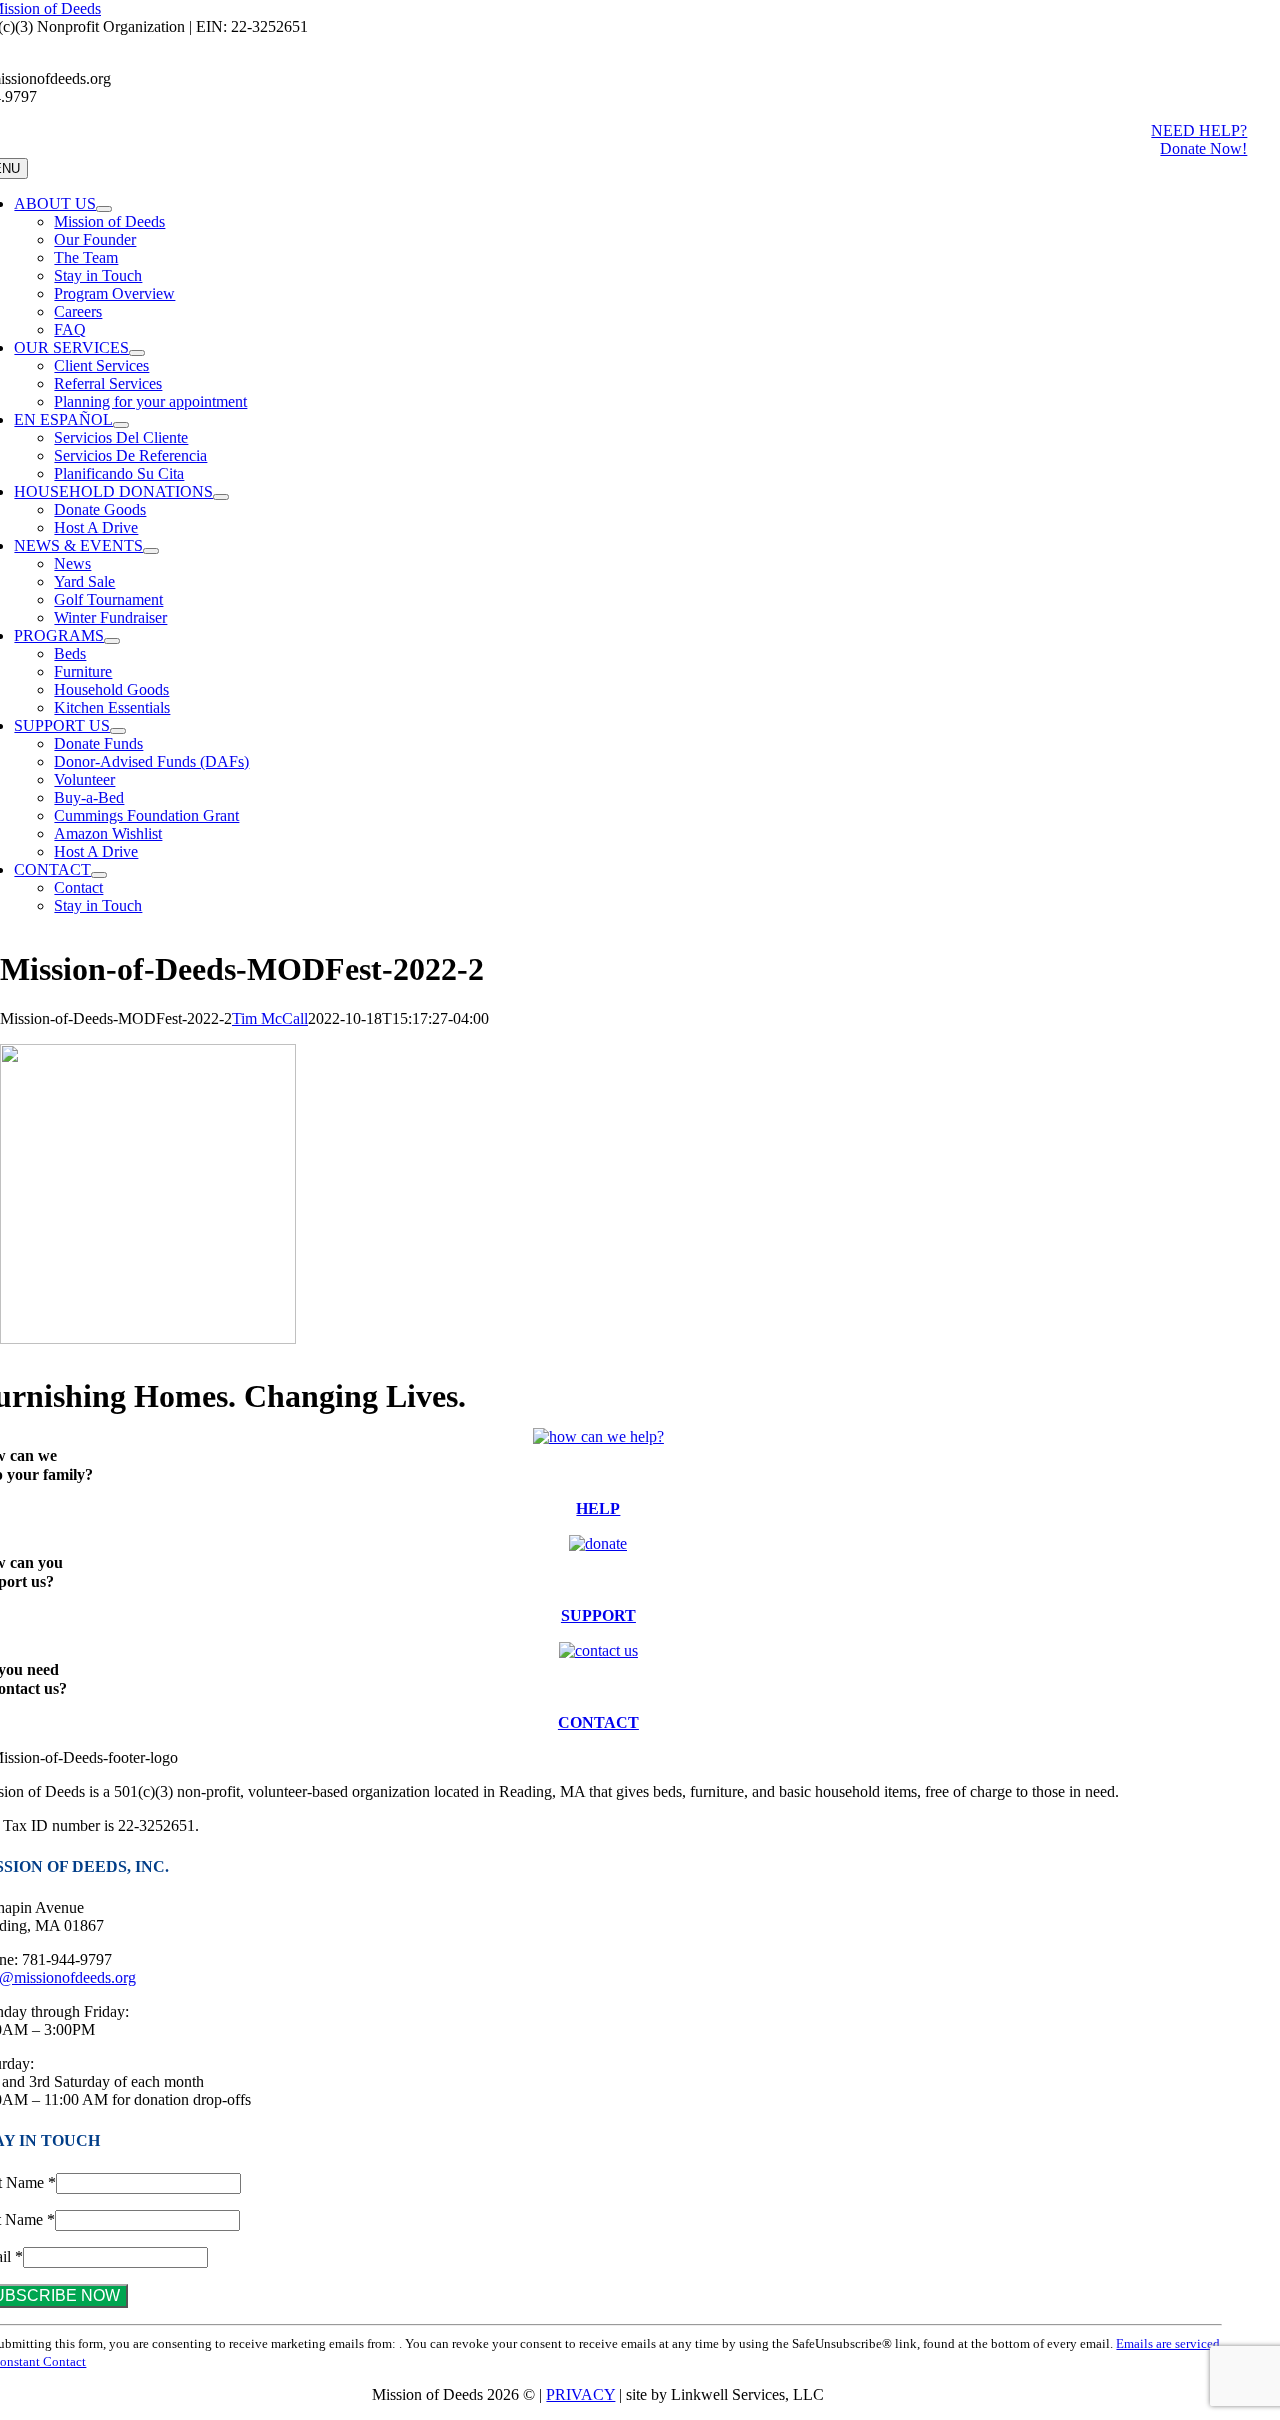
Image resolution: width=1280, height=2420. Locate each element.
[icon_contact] (598, 1650)
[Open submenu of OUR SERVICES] (137, 353)
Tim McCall (270, 1018)
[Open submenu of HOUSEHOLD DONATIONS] (221, 497)
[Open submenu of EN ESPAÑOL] (121, 425)
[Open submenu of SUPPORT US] (118, 731)
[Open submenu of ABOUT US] (104, 209)
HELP (598, 1508)
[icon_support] (598, 1543)
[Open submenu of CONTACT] (99, 875)
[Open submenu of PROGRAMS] (112, 641)
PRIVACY (580, 2394)
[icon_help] (598, 1436)
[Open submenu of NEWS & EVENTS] (151, 551)
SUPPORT (598, 1615)
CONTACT (598, 1722)
